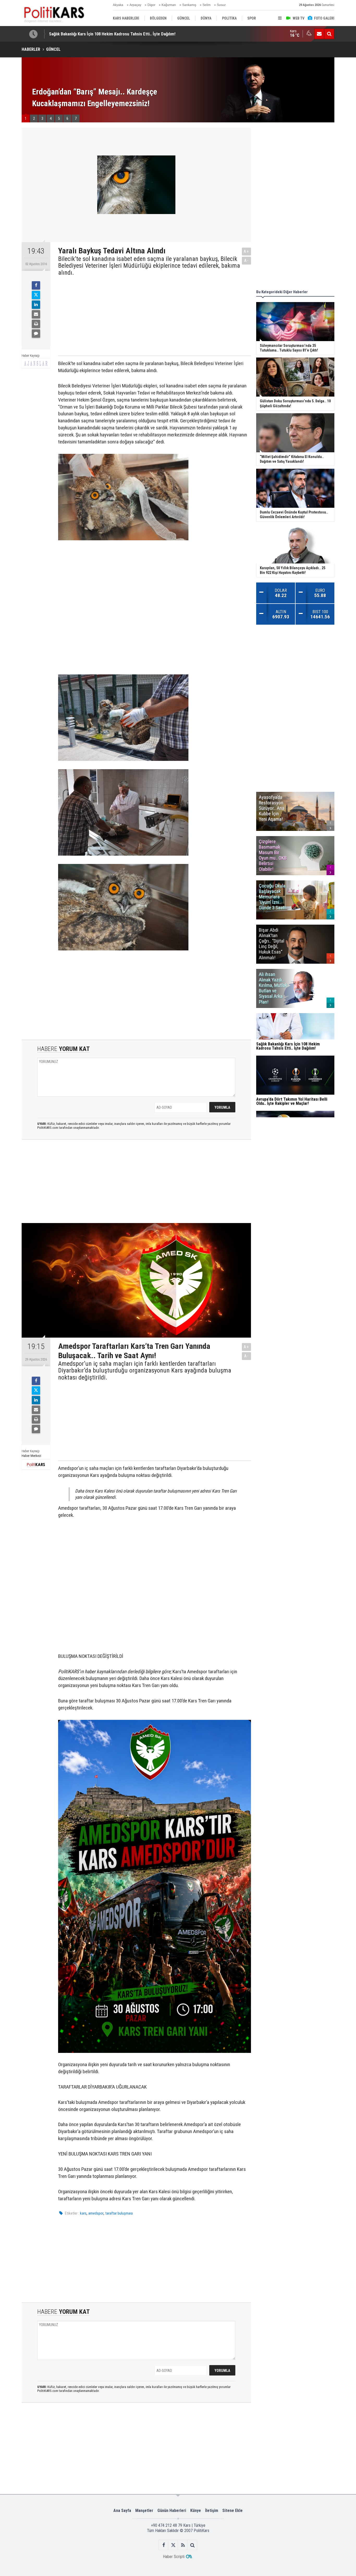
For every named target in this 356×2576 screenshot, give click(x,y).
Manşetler (144, 2511)
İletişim (212, 2511)
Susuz (221, 5)
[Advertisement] (150, 315)
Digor (151, 5)
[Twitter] (36, 295)
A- (247, 261)
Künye (196, 2511)
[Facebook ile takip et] (164, 2545)
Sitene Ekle (232, 2511)
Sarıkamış (189, 5)
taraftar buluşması (119, 2213)
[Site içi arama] (329, 34)
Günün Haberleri (172, 2511)
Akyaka (118, 5)
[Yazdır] (36, 324)
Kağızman (169, 5)
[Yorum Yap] (36, 334)
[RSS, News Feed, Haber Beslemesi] (183, 2545)
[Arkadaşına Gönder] (36, 314)
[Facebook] (36, 285)
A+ (246, 251)
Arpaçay (135, 5)
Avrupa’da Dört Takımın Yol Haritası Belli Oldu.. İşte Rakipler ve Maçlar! (113, 34)
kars (83, 2213)
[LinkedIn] (36, 305)
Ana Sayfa (122, 2511)
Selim (207, 5)
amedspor (96, 2213)
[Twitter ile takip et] (173, 2545)
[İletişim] (319, 34)
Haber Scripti (174, 2557)
